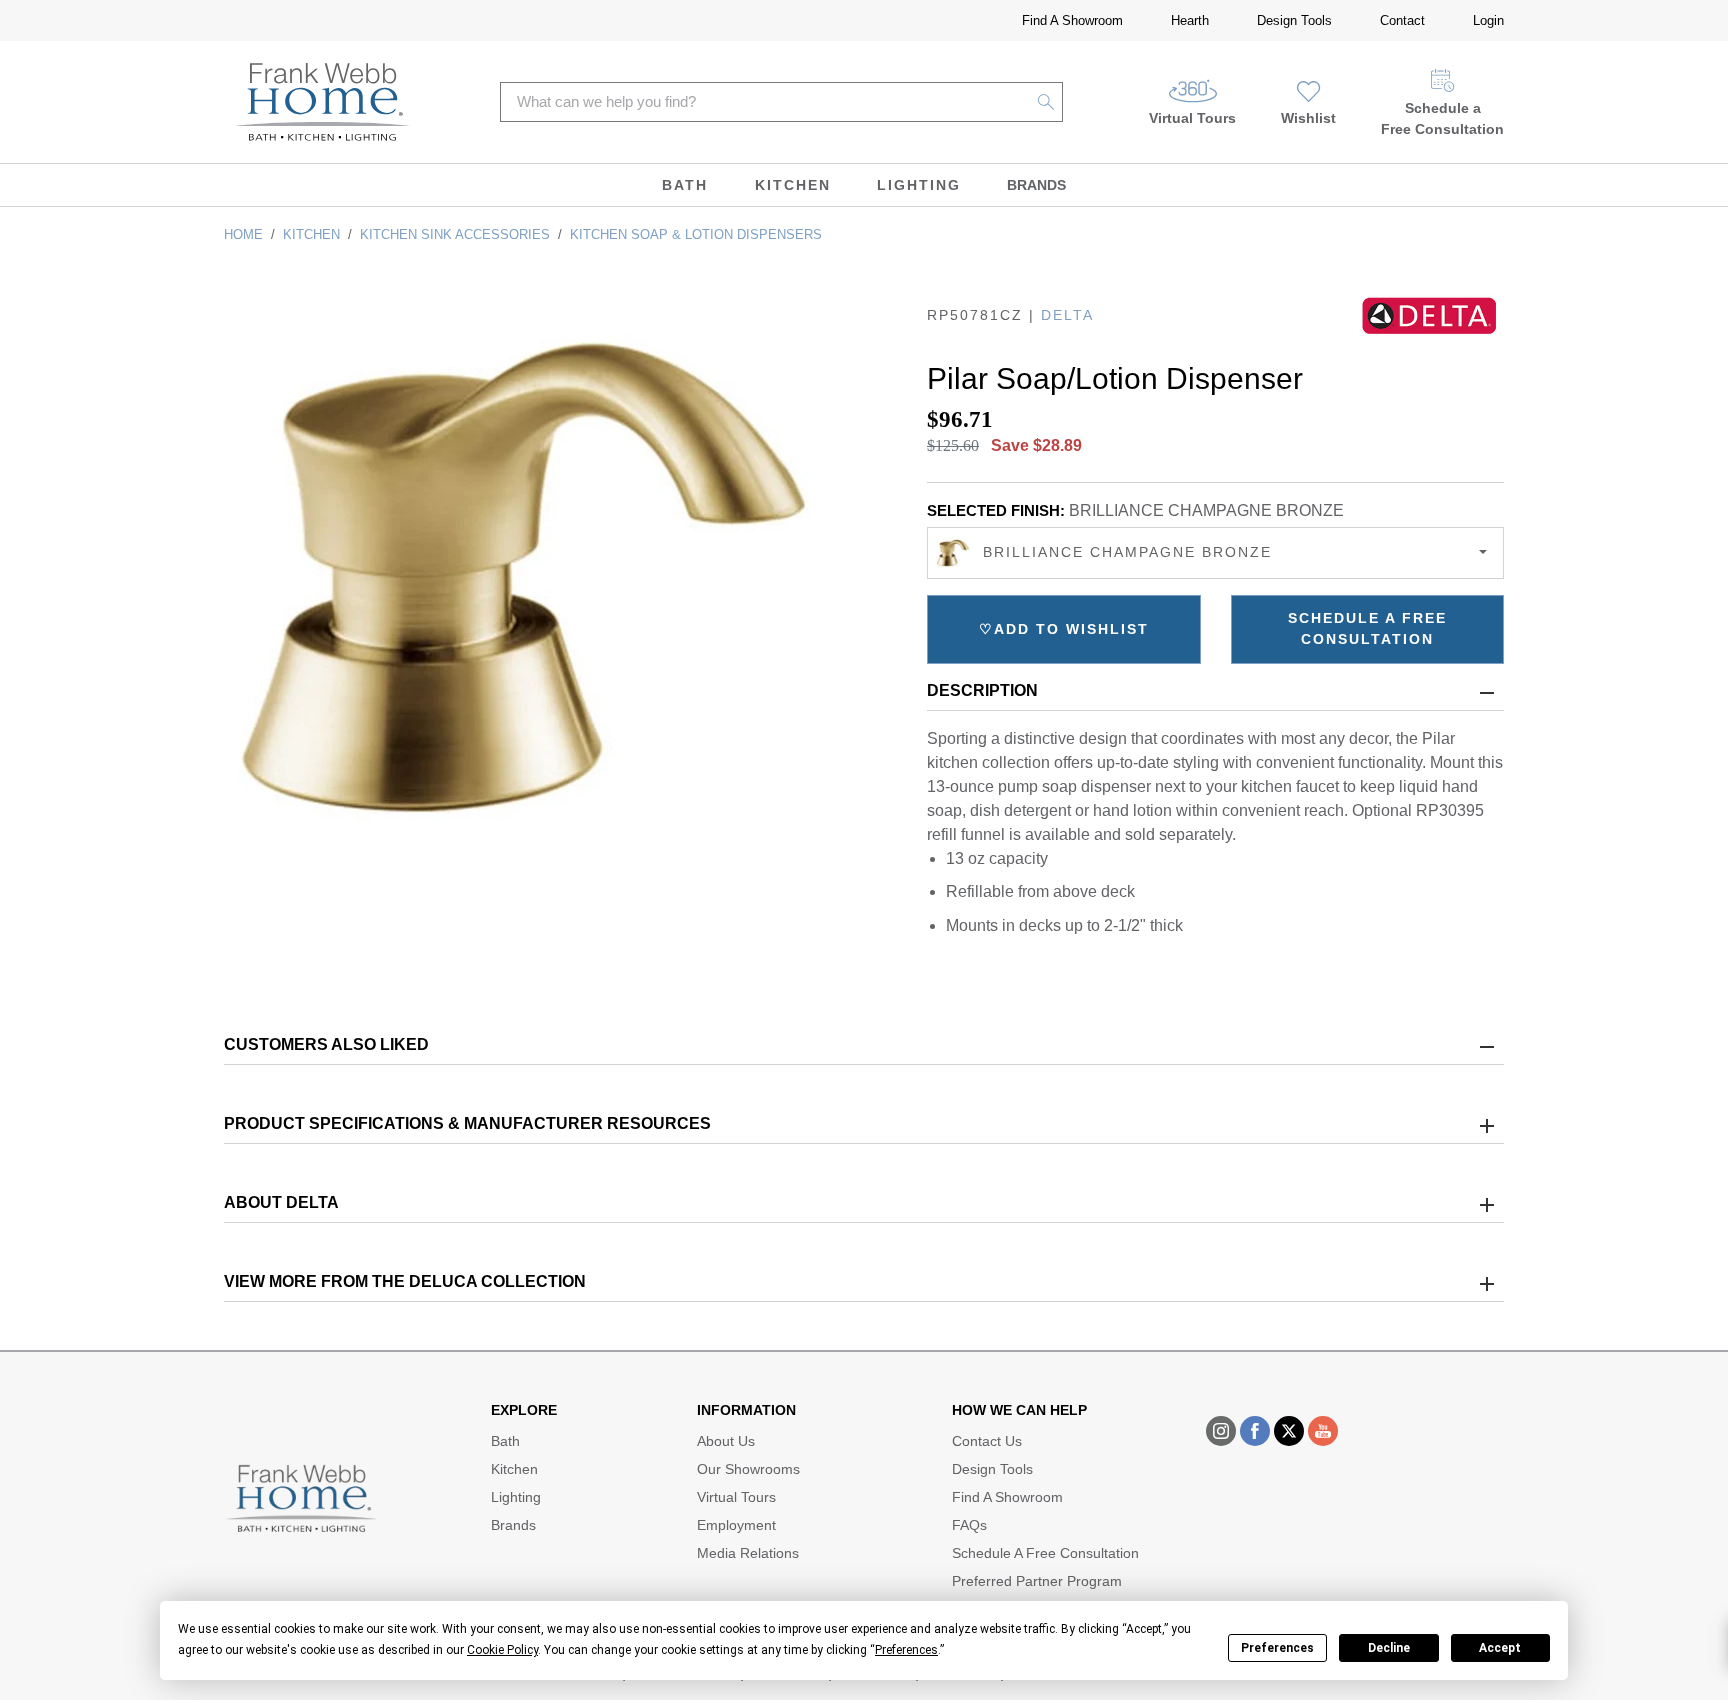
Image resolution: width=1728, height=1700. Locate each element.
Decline (1389, 1648)
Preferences (1277, 1648)
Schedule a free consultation (1367, 628)
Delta (1067, 315)
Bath (685, 185)
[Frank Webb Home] (322, 102)
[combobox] (1215, 553)
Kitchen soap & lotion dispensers (696, 234)
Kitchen (793, 185)
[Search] (1046, 102)
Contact (1402, 20)
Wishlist (1308, 118)
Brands (1036, 185)
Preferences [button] (906, 1650)
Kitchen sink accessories (455, 234)
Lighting (919, 185)
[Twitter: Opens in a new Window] (1289, 1431)
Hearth (1190, 20)
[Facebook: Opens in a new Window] (1255, 1431)
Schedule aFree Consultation (1442, 118)
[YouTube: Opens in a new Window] (1323, 1431)
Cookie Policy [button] (502, 1650)
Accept (1500, 1648)
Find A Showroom (1072, 20)
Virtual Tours (1192, 118)
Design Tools (1294, 20)
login (1488, 20)
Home (243, 234)
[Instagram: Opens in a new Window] (1221, 1431)
